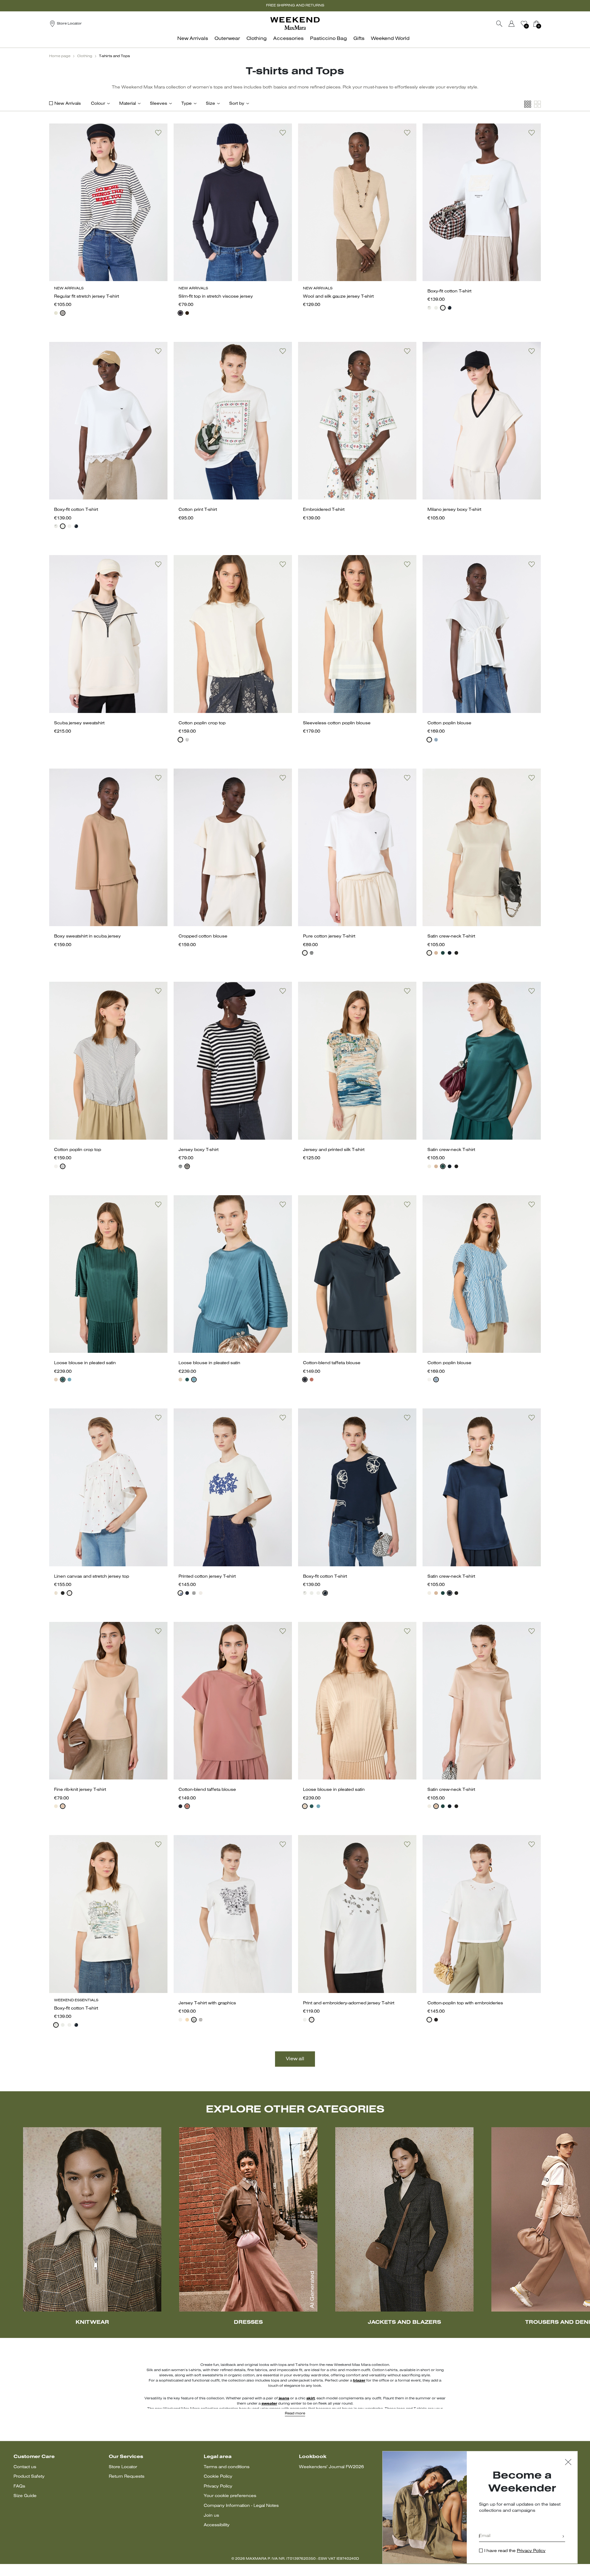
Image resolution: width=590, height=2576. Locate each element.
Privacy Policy (218, 2486)
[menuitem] (194, 42)
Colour (98, 104)
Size (210, 104)
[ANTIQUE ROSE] (56, 1380)
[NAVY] (63, 313)
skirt (311, 2398)
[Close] (568, 2463)
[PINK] (436, 953)
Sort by (237, 104)
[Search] (499, 24)
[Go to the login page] (512, 24)
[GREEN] (443, 953)
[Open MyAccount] (517, 24)
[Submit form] (563, 2537)
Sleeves (159, 104)
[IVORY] (56, 313)
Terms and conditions (227, 2467)
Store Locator (123, 2467)
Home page (60, 56)
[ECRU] (56, 1593)
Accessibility (217, 2525)
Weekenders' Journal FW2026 (331, 2467)
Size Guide (25, 2496)
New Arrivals (68, 104)
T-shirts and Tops (114, 56)
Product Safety (29, 2477)
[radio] (56, 313)
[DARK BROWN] (187, 313)
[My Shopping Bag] (536, 24)
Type (187, 104)
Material (128, 104)
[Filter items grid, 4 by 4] (528, 104)
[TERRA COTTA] (312, 1380)
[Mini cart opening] (543, 24)
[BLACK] (456, 953)
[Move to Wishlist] (158, 133)
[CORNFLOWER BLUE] (436, 740)
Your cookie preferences (230, 2496)
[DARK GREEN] (63, 1380)
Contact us (25, 2467)
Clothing (85, 56)
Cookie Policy (218, 2477)
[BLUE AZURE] (69, 1380)
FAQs (19, 2486)
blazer (359, 2381)
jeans (284, 2398)
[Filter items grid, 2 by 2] (537, 104)
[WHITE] (429, 308)
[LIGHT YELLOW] (187, 2020)
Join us (211, 2516)
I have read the (515, 2551)
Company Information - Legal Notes (241, 2506)
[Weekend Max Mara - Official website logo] (295, 23)
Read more (295, 2414)
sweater (269, 2404)
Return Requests (127, 2477)
